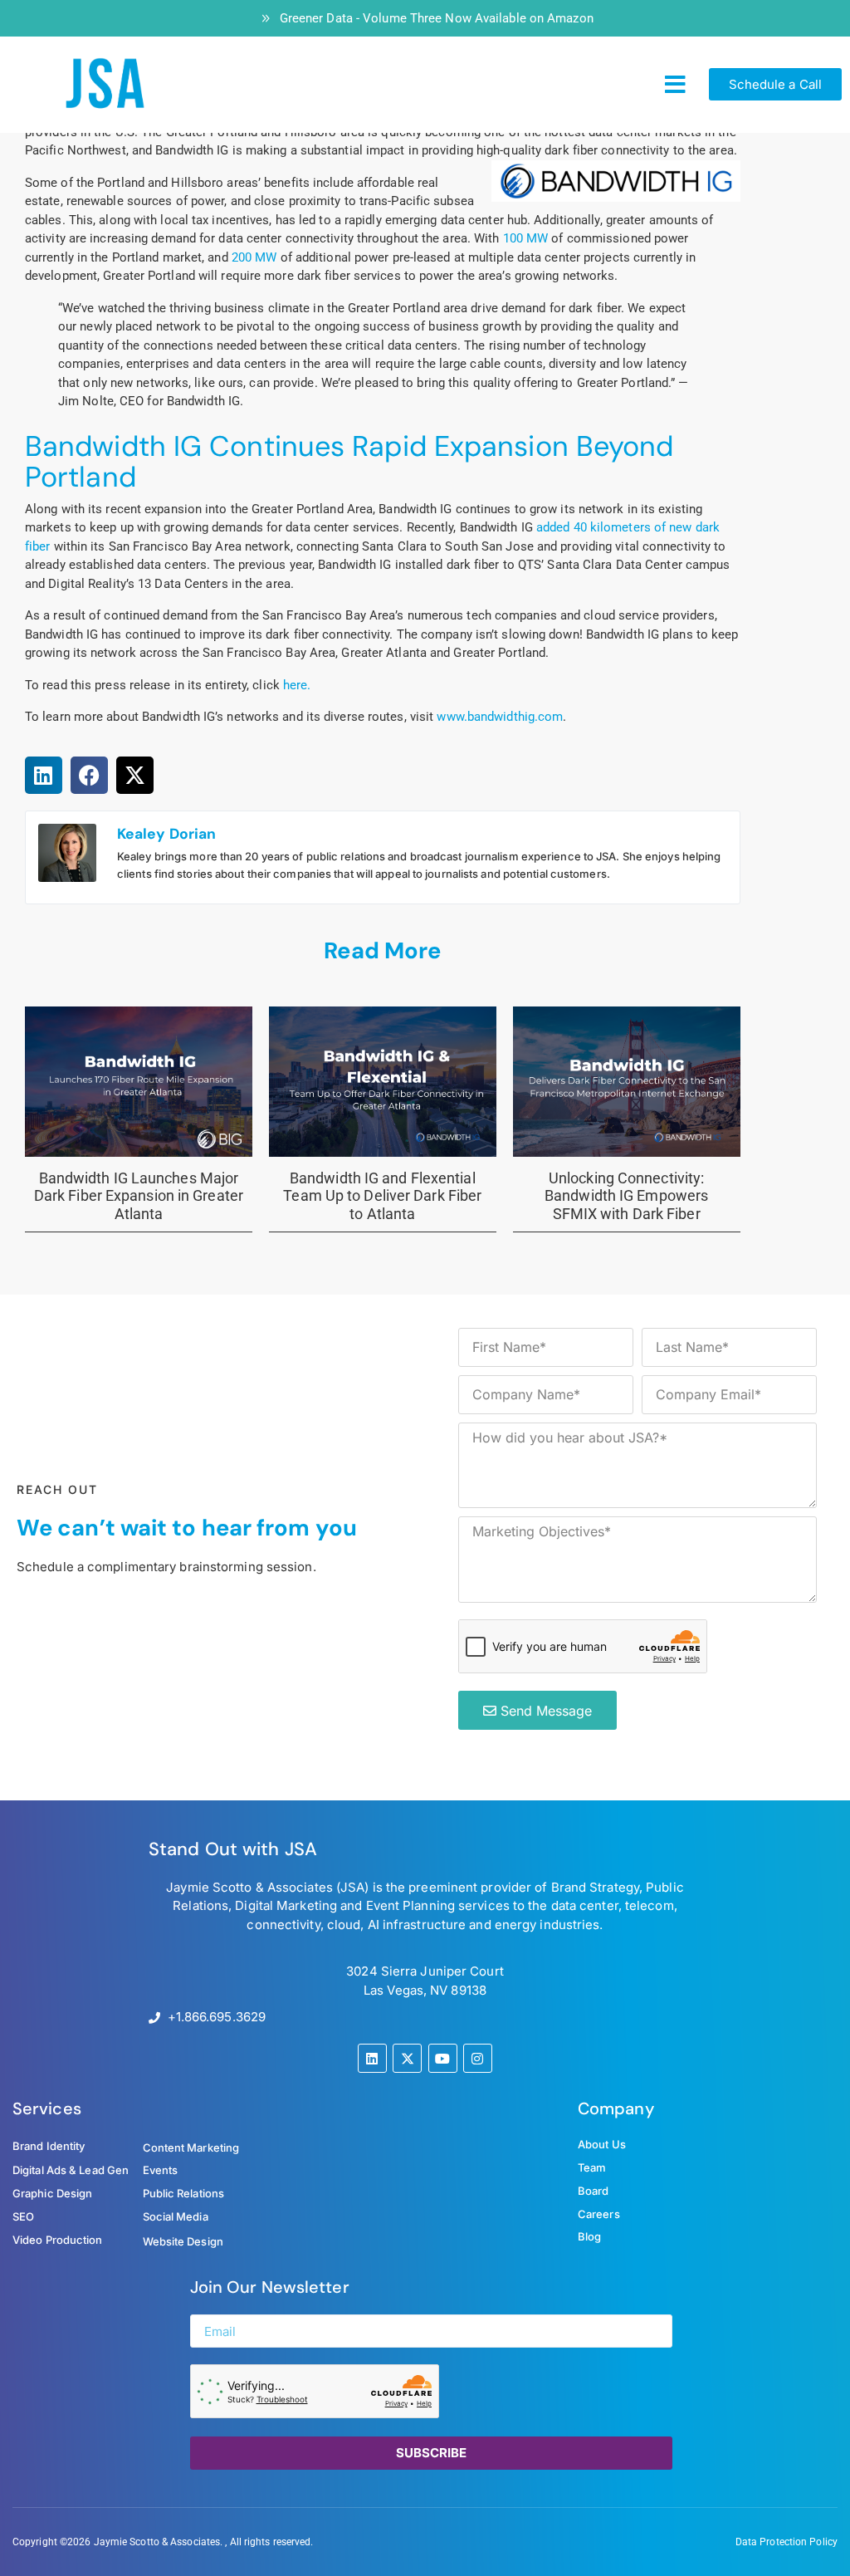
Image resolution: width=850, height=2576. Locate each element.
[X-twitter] (407, 2058)
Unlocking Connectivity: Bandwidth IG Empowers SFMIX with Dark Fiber (626, 1196)
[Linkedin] (372, 2058)
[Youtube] (443, 2058)
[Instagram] (478, 2058)
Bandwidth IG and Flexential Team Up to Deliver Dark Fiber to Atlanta (382, 1196)
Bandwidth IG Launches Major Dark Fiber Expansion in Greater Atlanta (139, 1196)
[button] (675, 85)
